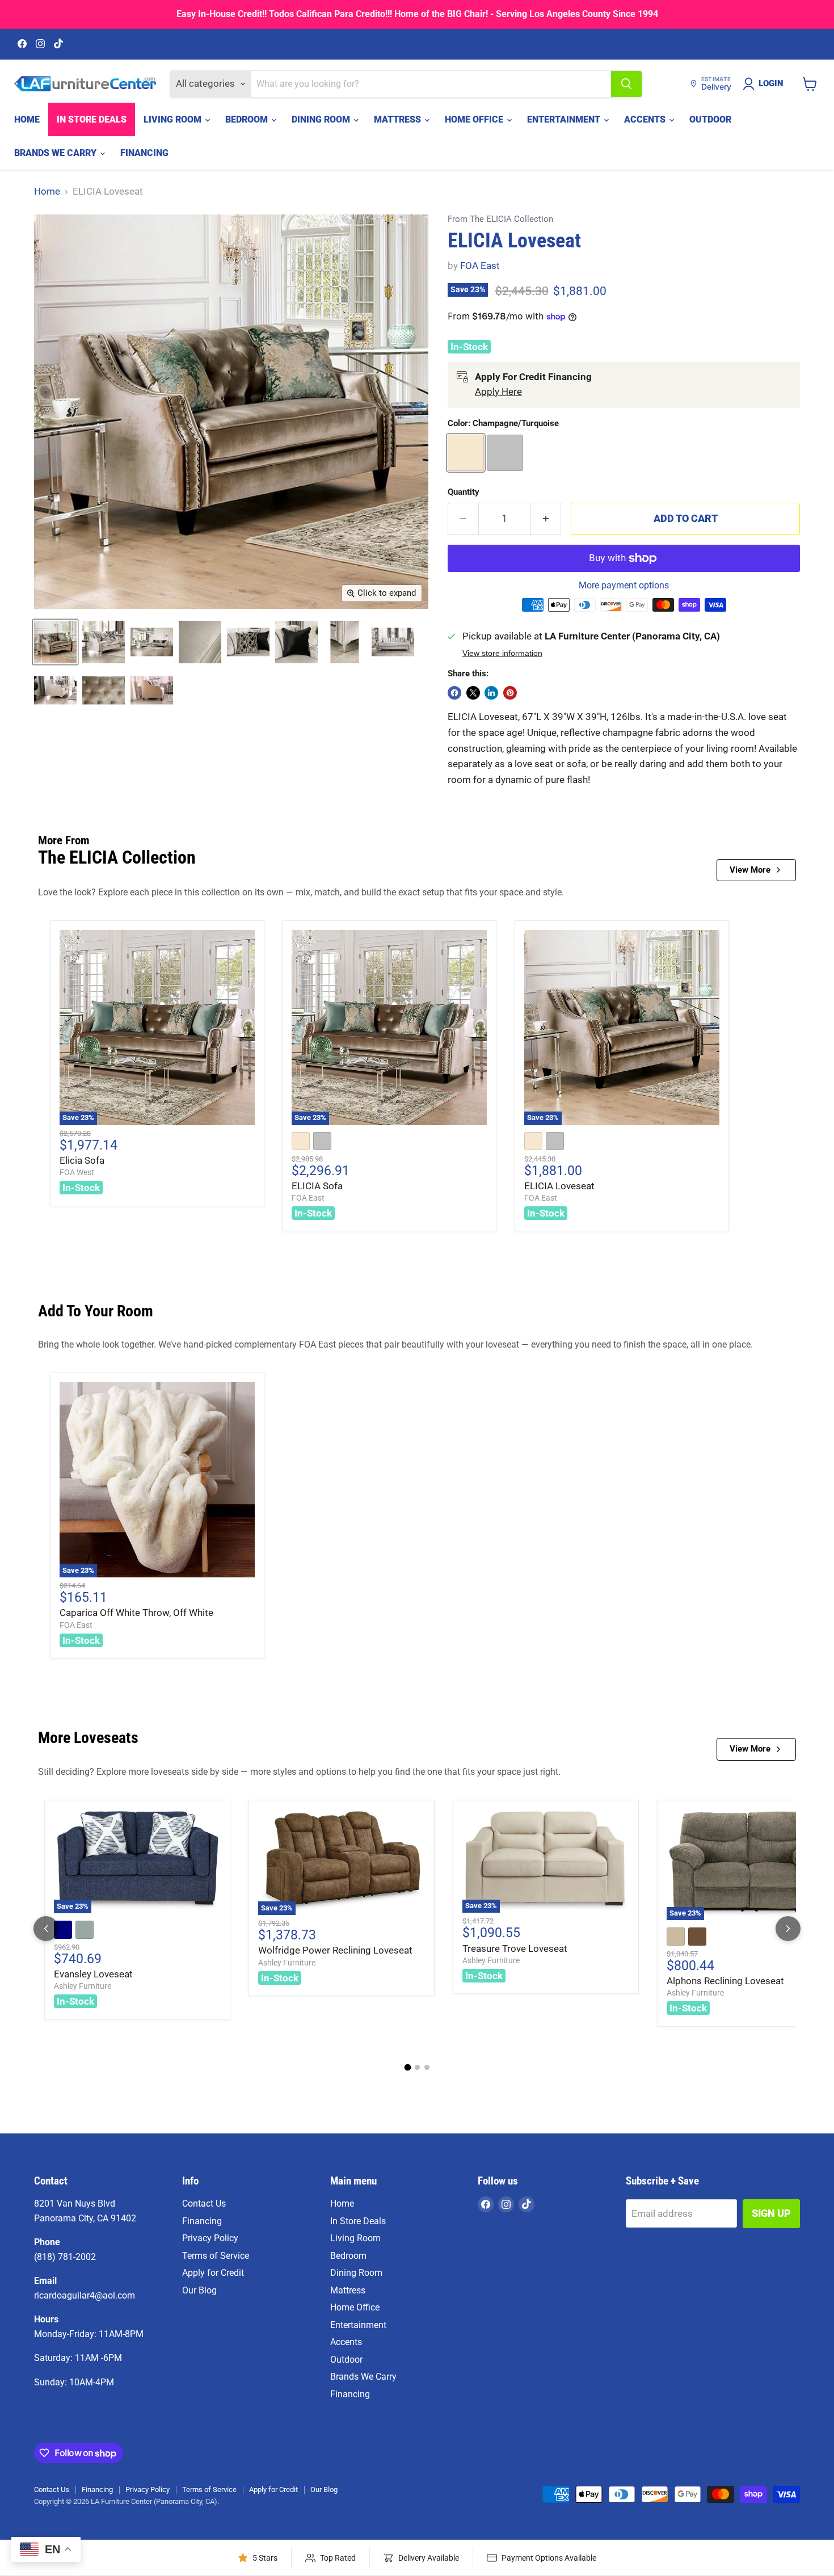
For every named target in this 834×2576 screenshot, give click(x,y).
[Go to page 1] (407, 2068)
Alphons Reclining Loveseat (725, 1981)
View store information (502, 653)
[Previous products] (46, 1929)
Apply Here (498, 392)
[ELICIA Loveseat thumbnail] (104, 642)
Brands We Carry (56, 153)
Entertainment (565, 119)
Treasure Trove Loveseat (515, 1948)
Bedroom (248, 119)
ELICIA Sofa (317, 1186)
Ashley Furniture (83, 1986)
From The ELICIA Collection (500, 219)
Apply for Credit (213, 2273)
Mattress (399, 119)
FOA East (480, 266)
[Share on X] (473, 693)
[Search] (626, 84)
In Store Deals (92, 119)
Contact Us (204, 2204)
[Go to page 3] (427, 2067)
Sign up (771, 2213)
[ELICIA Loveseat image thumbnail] (55, 642)
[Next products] (788, 1929)
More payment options (624, 586)
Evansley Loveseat (93, 1974)
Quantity (464, 492)
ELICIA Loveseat (559, 1186)
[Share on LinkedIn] (491, 693)
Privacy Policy (210, 2238)
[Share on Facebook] (454, 693)
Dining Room (322, 119)
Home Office (475, 119)
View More (750, 870)
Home (27, 119)
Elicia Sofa (82, 1160)
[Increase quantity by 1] (546, 519)
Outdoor (710, 119)
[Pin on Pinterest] (510, 693)
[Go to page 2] (417, 2067)
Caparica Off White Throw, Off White (136, 1613)
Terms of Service (216, 2256)
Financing (144, 153)
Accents (646, 119)
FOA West (77, 1172)
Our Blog (199, 2290)
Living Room (174, 119)
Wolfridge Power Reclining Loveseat (335, 1950)
